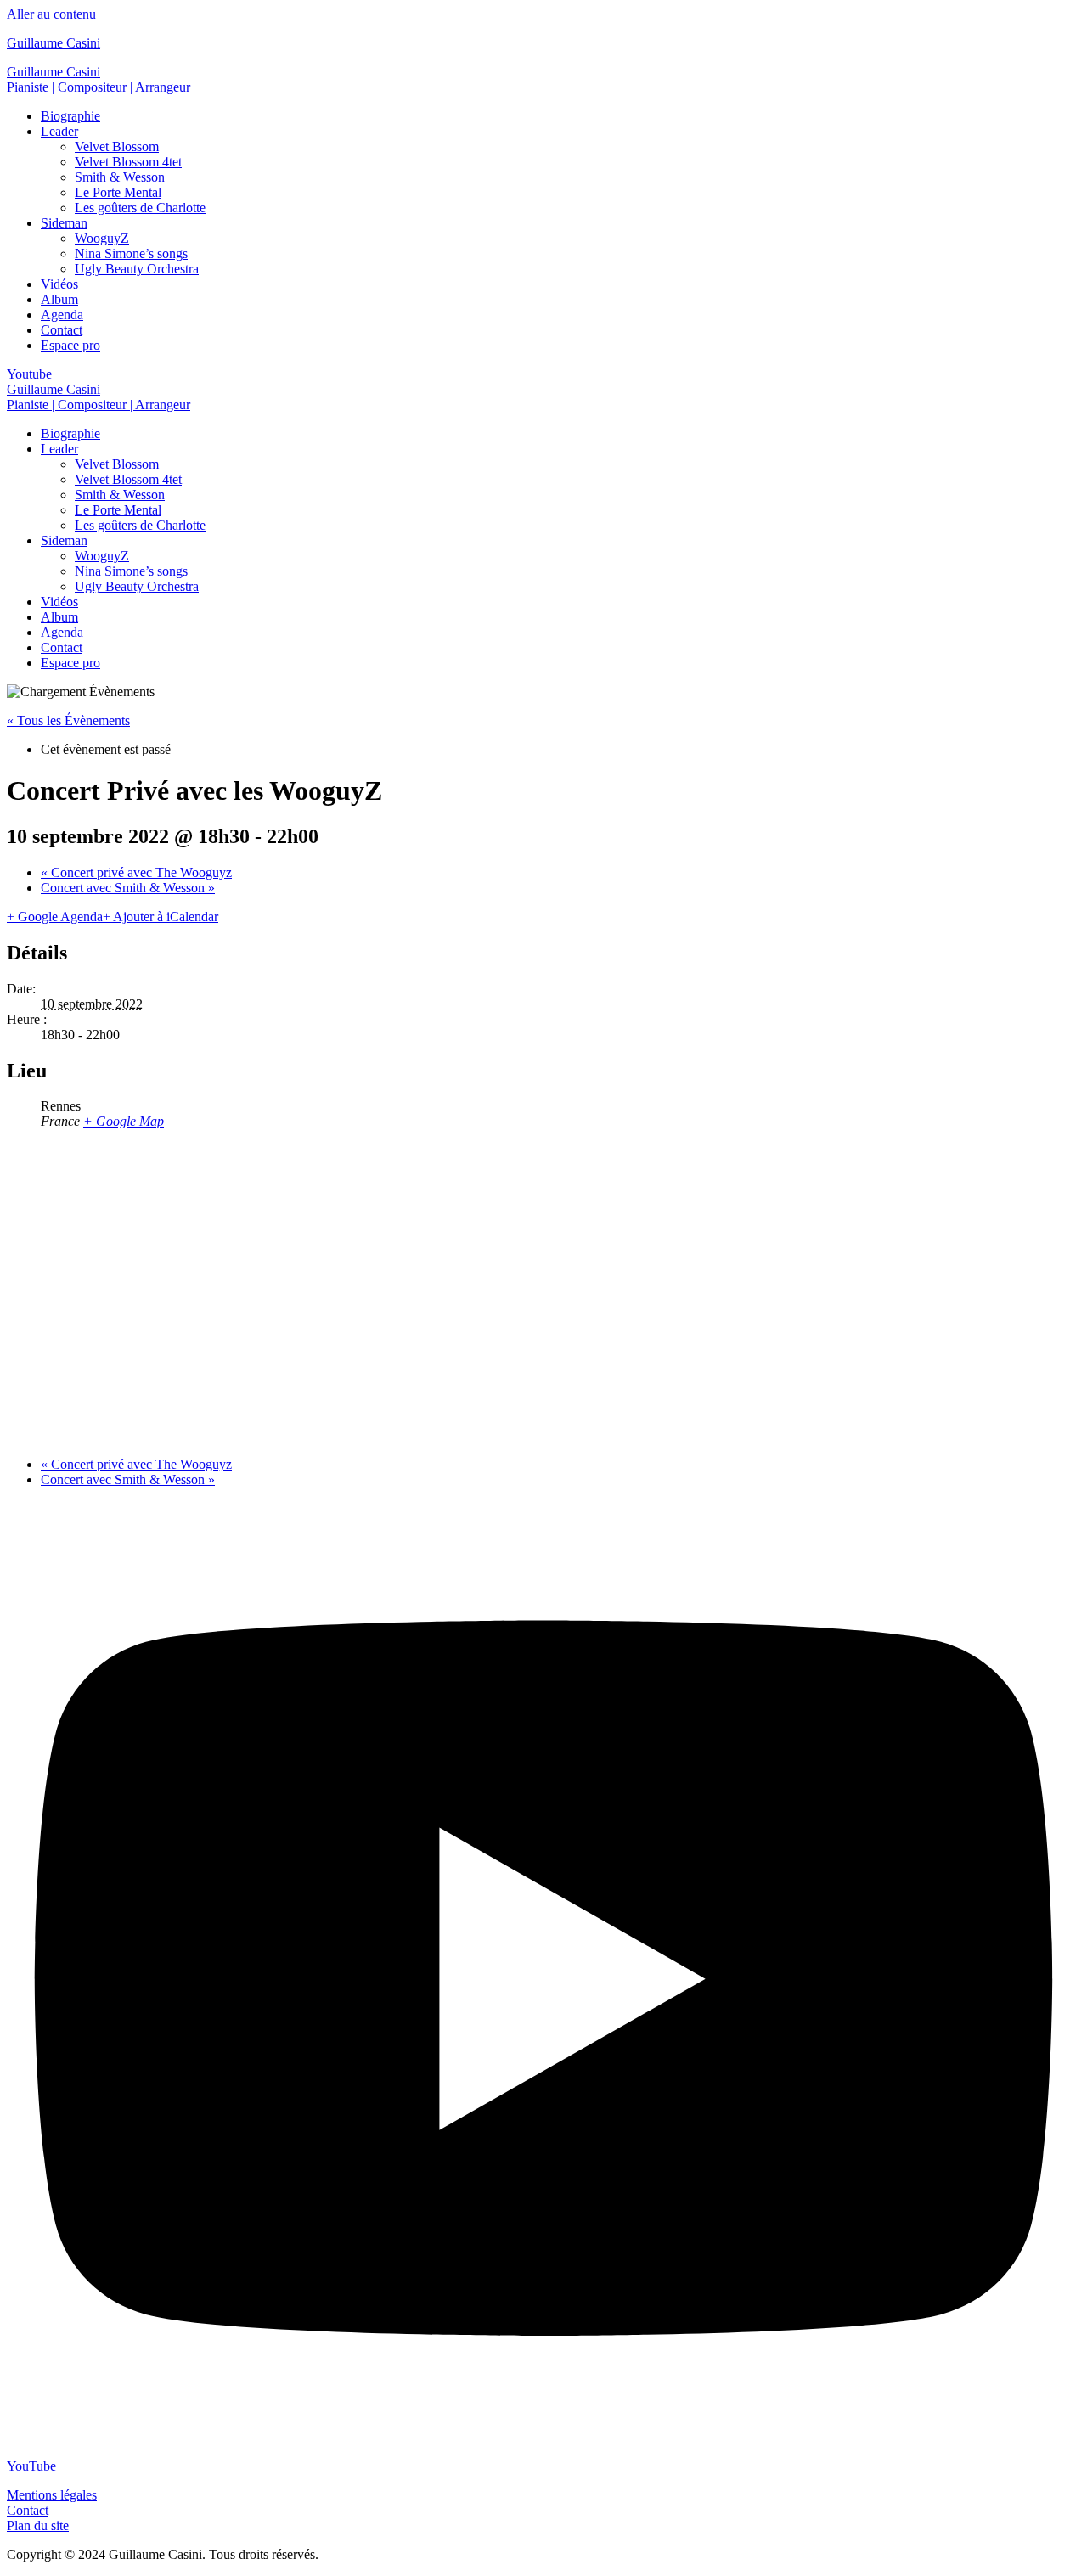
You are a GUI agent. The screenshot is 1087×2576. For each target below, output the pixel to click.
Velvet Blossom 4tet (128, 162)
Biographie (70, 116)
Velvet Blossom (117, 146)
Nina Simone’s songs (131, 253)
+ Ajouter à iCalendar (161, 917)
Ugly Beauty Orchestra (137, 269)
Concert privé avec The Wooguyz (136, 872)
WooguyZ (102, 238)
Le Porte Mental (118, 192)
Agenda (62, 315)
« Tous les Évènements (68, 720)
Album (59, 299)
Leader (59, 131)
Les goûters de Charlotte (140, 208)
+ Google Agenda (55, 917)
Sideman (64, 223)
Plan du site (38, 2525)
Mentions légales (52, 2495)
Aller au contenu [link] (51, 14)
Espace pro (70, 345)
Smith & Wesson (120, 177)
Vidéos (59, 284)
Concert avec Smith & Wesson (128, 888)
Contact (62, 330)
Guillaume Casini (54, 43)
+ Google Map (124, 1121)
